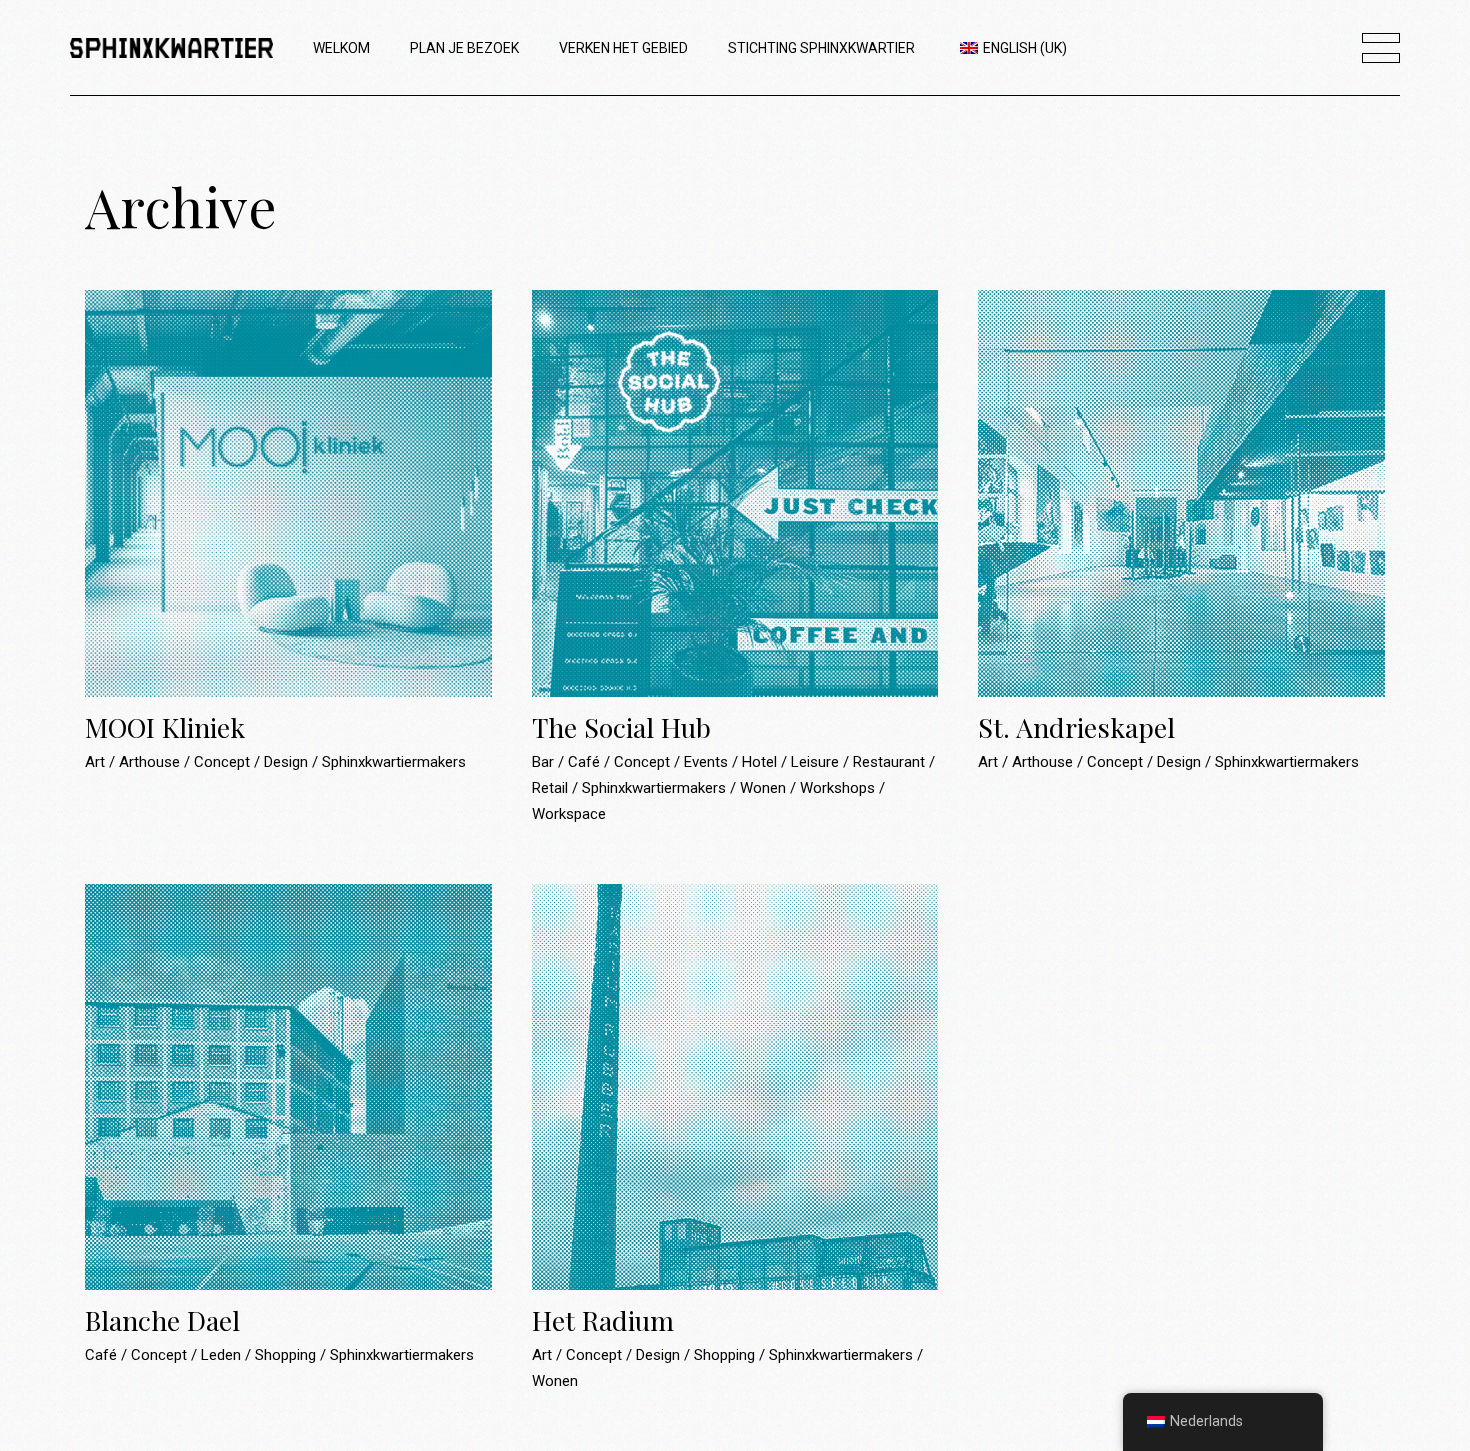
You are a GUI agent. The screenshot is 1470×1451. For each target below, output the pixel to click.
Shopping (287, 1355)
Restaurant (891, 762)
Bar (545, 762)
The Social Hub (621, 727)
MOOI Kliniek (165, 727)
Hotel (761, 762)
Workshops (839, 788)
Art (97, 762)
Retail (552, 788)
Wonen (765, 788)
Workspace (569, 814)
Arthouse (151, 762)
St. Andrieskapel (1076, 727)
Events (708, 762)
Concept (224, 762)
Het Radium (603, 1320)
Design (288, 762)
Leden (223, 1355)
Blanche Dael (162, 1320)
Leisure (817, 762)
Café (586, 762)
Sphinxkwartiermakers (394, 762)
